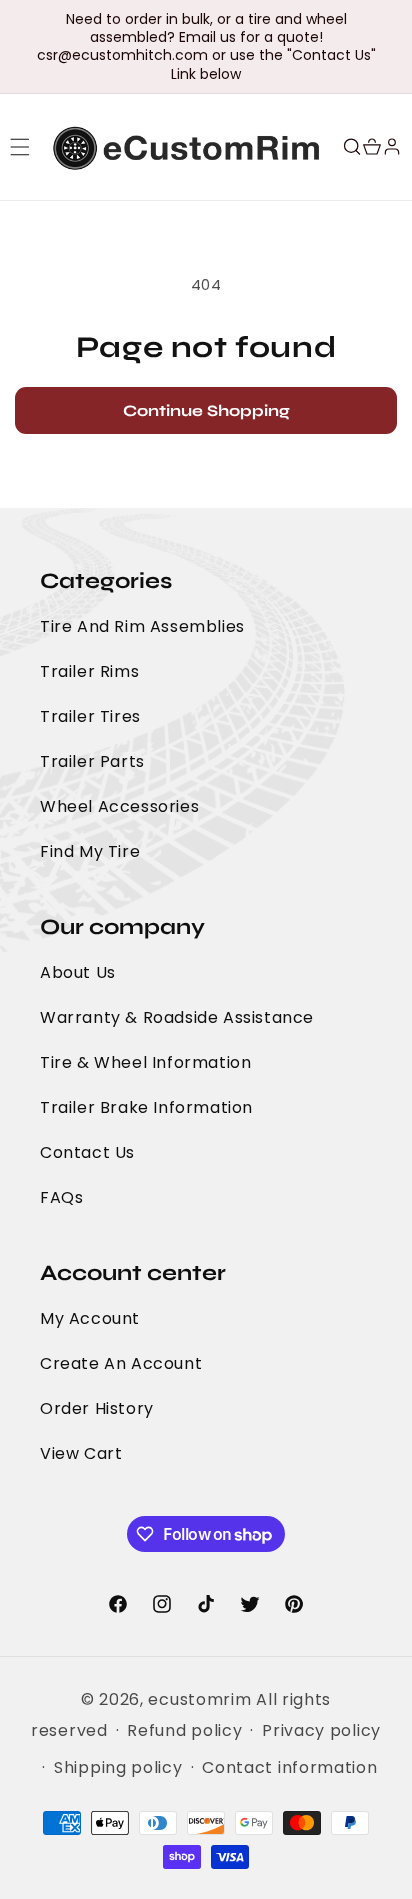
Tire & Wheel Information (145, 1062)
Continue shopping (206, 410)
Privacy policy (321, 1730)
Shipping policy (118, 1767)
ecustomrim (199, 1699)
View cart (81, 1453)
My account (90, 1318)
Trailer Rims (89, 671)
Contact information (289, 1767)
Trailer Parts (92, 761)
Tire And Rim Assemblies (142, 626)
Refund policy (184, 1730)
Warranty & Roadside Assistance (177, 1017)
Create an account (121, 1363)
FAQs (61, 1197)
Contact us (87, 1152)
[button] (20, 147)
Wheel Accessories (119, 806)
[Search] (352, 147)
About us (78, 972)
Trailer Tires (90, 716)
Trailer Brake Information (146, 1107)
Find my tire (90, 851)
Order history (97, 1408)
